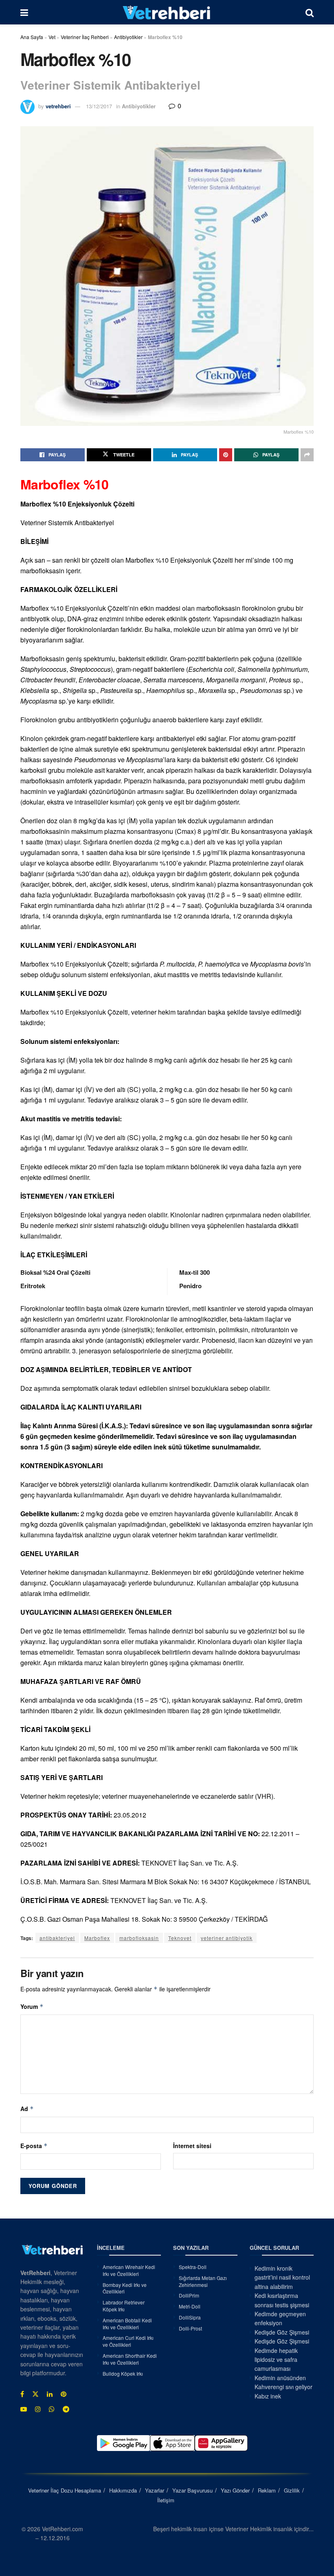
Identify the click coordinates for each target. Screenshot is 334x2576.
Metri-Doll (190, 2306)
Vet (52, 37)
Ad (27, 2109)
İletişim (166, 2500)
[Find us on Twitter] (35, 2394)
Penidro (190, 1286)
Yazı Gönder (235, 2490)
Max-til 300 (194, 1272)
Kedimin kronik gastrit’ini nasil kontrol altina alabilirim (282, 2277)
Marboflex (97, 1938)
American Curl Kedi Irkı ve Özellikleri (128, 2341)
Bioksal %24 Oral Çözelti (55, 1272)
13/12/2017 (99, 106)
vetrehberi (58, 106)
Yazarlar (155, 2490)
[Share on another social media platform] (307, 455)
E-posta (34, 2146)
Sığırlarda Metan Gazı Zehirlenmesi (203, 2281)
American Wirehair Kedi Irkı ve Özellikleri (129, 2270)
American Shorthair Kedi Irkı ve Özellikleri (130, 2359)
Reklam (267, 2490)
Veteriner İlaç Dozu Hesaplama (65, 2490)
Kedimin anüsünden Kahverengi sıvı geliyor (283, 2382)
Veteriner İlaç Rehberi (85, 37)
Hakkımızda (123, 2490)
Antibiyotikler (128, 37)
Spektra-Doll (193, 2267)
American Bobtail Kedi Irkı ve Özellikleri (127, 2324)
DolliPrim (189, 2296)
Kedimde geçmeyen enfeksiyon (280, 2318)
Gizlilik (292, 2490)
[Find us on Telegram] (66, 2409)
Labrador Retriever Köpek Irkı (124, 2306)
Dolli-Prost (190, 2328)
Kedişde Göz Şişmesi (282, 2332)
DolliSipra (190, 2317)
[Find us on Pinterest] (64, 2394)
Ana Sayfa (32, 37)
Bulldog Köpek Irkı (123, 2373)
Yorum (32, 2006)
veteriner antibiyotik (227, 1938)
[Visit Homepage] (167, 12)
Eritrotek (33, 1286)
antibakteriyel (57, 1938)
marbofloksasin (139, 1938)
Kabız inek (268, 2396)
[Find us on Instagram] (38, 2409)
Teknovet (180, 1938)
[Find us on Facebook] (22, 2394)
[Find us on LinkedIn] (50, 2394)
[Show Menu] (24, 12)
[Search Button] (310, 12)
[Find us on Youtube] (24, 2409)
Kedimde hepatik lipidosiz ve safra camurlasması (276, 2360)
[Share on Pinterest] (226, 455)
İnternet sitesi (192, 2146)
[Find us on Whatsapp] (52, 2409)
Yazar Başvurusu (192, 2490)
